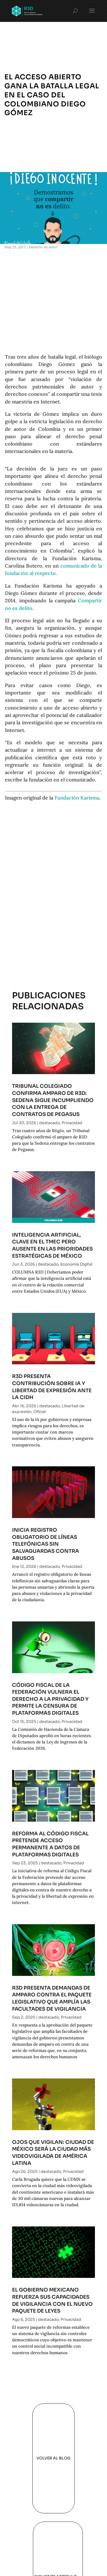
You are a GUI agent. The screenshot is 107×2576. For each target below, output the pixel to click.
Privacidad (72, 1123)
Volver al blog (54, 2458)
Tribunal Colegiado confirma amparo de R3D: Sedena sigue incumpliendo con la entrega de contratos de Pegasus (53, 1100)
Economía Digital (76, 1264)
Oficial (40, 1412)
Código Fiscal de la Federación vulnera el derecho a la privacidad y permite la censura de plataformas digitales (50, 1699)
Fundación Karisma (77, 798)
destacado (50, 1123)
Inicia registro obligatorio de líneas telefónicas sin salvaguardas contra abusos (46, 1544)
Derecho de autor (43, 247)
